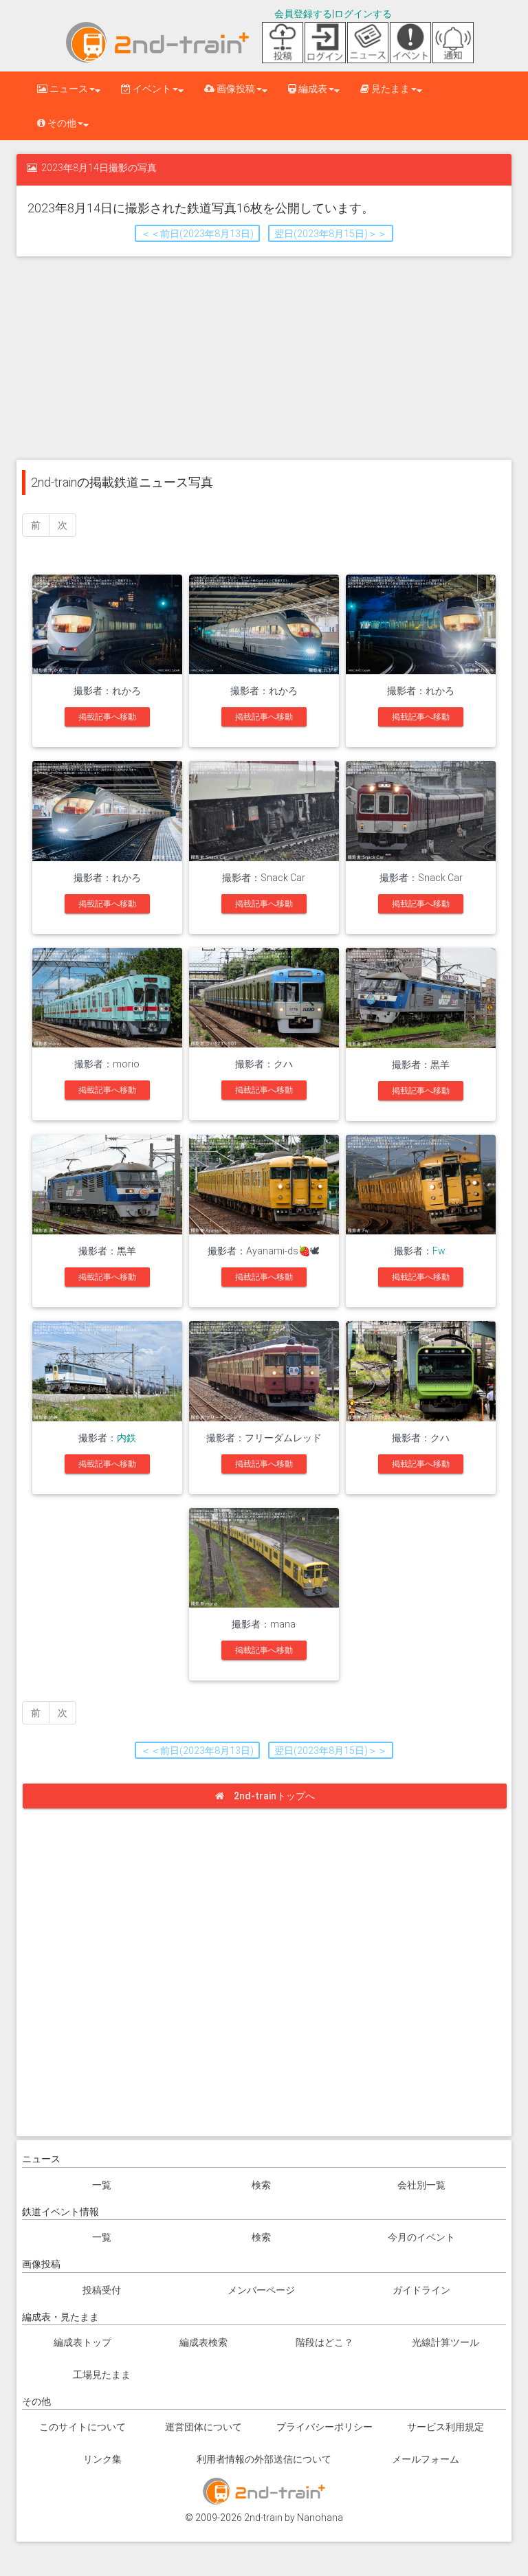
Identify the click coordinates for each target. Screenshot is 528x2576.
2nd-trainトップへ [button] (274, 1796)
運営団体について (203, 2427)
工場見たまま (102, 2375)
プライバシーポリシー (324, 2427)
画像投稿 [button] (235, 89)
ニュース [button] (68, 89)
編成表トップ (82, 2342)
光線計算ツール (445, 2342)
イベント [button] (151, 89)
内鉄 (126, 1438)
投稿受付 (102, 2290)
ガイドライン (421, 2290)
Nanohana (320, 2518)
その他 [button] (61, 123)
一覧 (102, 2185)
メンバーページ (261, 2290)
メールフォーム (426, 2459)
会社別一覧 (421, 2185)
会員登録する (303, 14)
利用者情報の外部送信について (264, 2459)
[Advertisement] (264, 357)
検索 (261, 2185)
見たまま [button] (389, 89)
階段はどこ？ (324, 2342)
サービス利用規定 (445, 2427)
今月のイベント (421, 2237)
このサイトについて (82, 2427)
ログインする (363, 14)
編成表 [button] (312, 89)
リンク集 (102, 2459)
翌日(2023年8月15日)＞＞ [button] (331, 234)
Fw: (440, 1251)
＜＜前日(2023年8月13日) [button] (197, 234)
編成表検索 (203, 2342)
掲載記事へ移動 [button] (107, 717)
